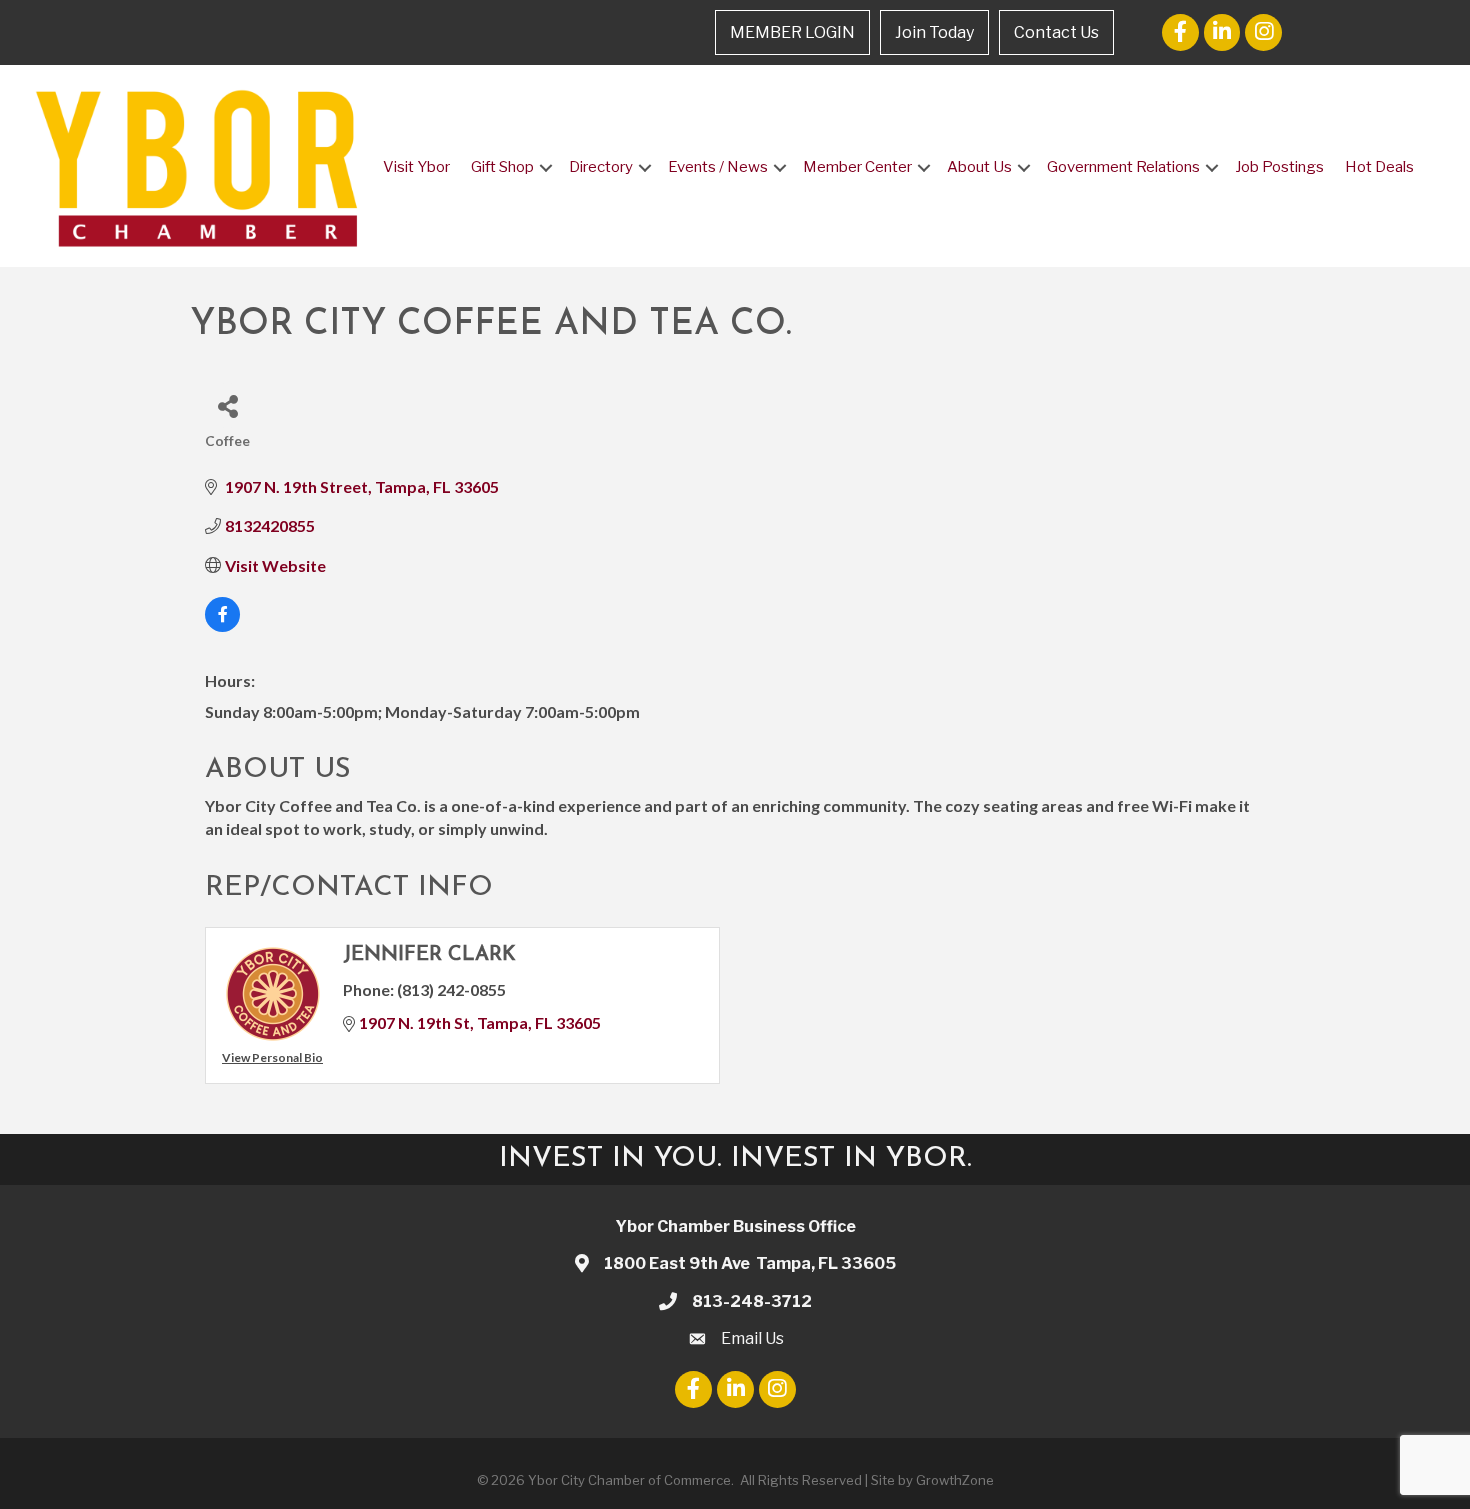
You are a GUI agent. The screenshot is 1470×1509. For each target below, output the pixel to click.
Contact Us (1056, 32)
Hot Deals (1379, 167)
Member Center (857, 167)
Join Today (934, 32)
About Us (979, 167)
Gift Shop (502, 167)
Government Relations (1123, 167)
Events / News (718, 167)
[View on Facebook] (222, 625)
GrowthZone (955, 1480)
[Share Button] (227, 405)
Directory (601, 167)
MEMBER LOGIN (792, 32)
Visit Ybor (416, 167)
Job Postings (1279, 167)
